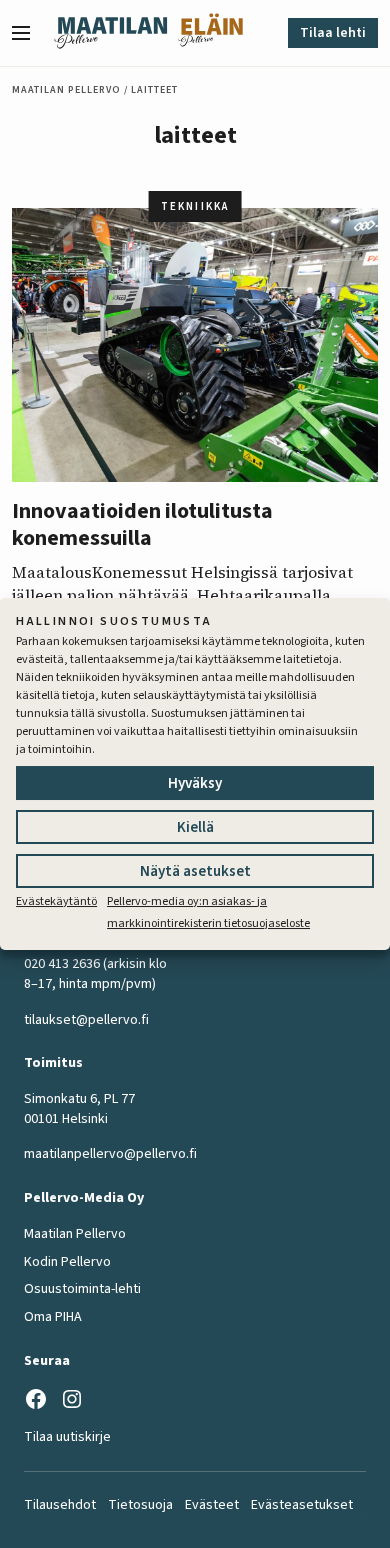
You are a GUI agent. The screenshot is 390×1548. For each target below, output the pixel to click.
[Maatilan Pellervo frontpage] (110, 33)
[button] (29, 33)
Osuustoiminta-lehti (82, 1289)
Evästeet (212, 1505)
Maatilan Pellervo (66, 90)
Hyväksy (195, 783)
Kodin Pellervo (67, 1262)
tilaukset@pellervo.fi (86, 1020)
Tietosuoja (140, 1505)
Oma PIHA (53, 1317)
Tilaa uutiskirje (67, 1437)
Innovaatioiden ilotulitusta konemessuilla (142, 524)
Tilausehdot (60, 1505)
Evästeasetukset (302, 1505)
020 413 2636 (62, 964)
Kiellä (195, 827)
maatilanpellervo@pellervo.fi (110, 1154)
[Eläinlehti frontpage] (210, 33)
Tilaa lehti (333, 33)
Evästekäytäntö (56, 901)
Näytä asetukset (195, 871)
